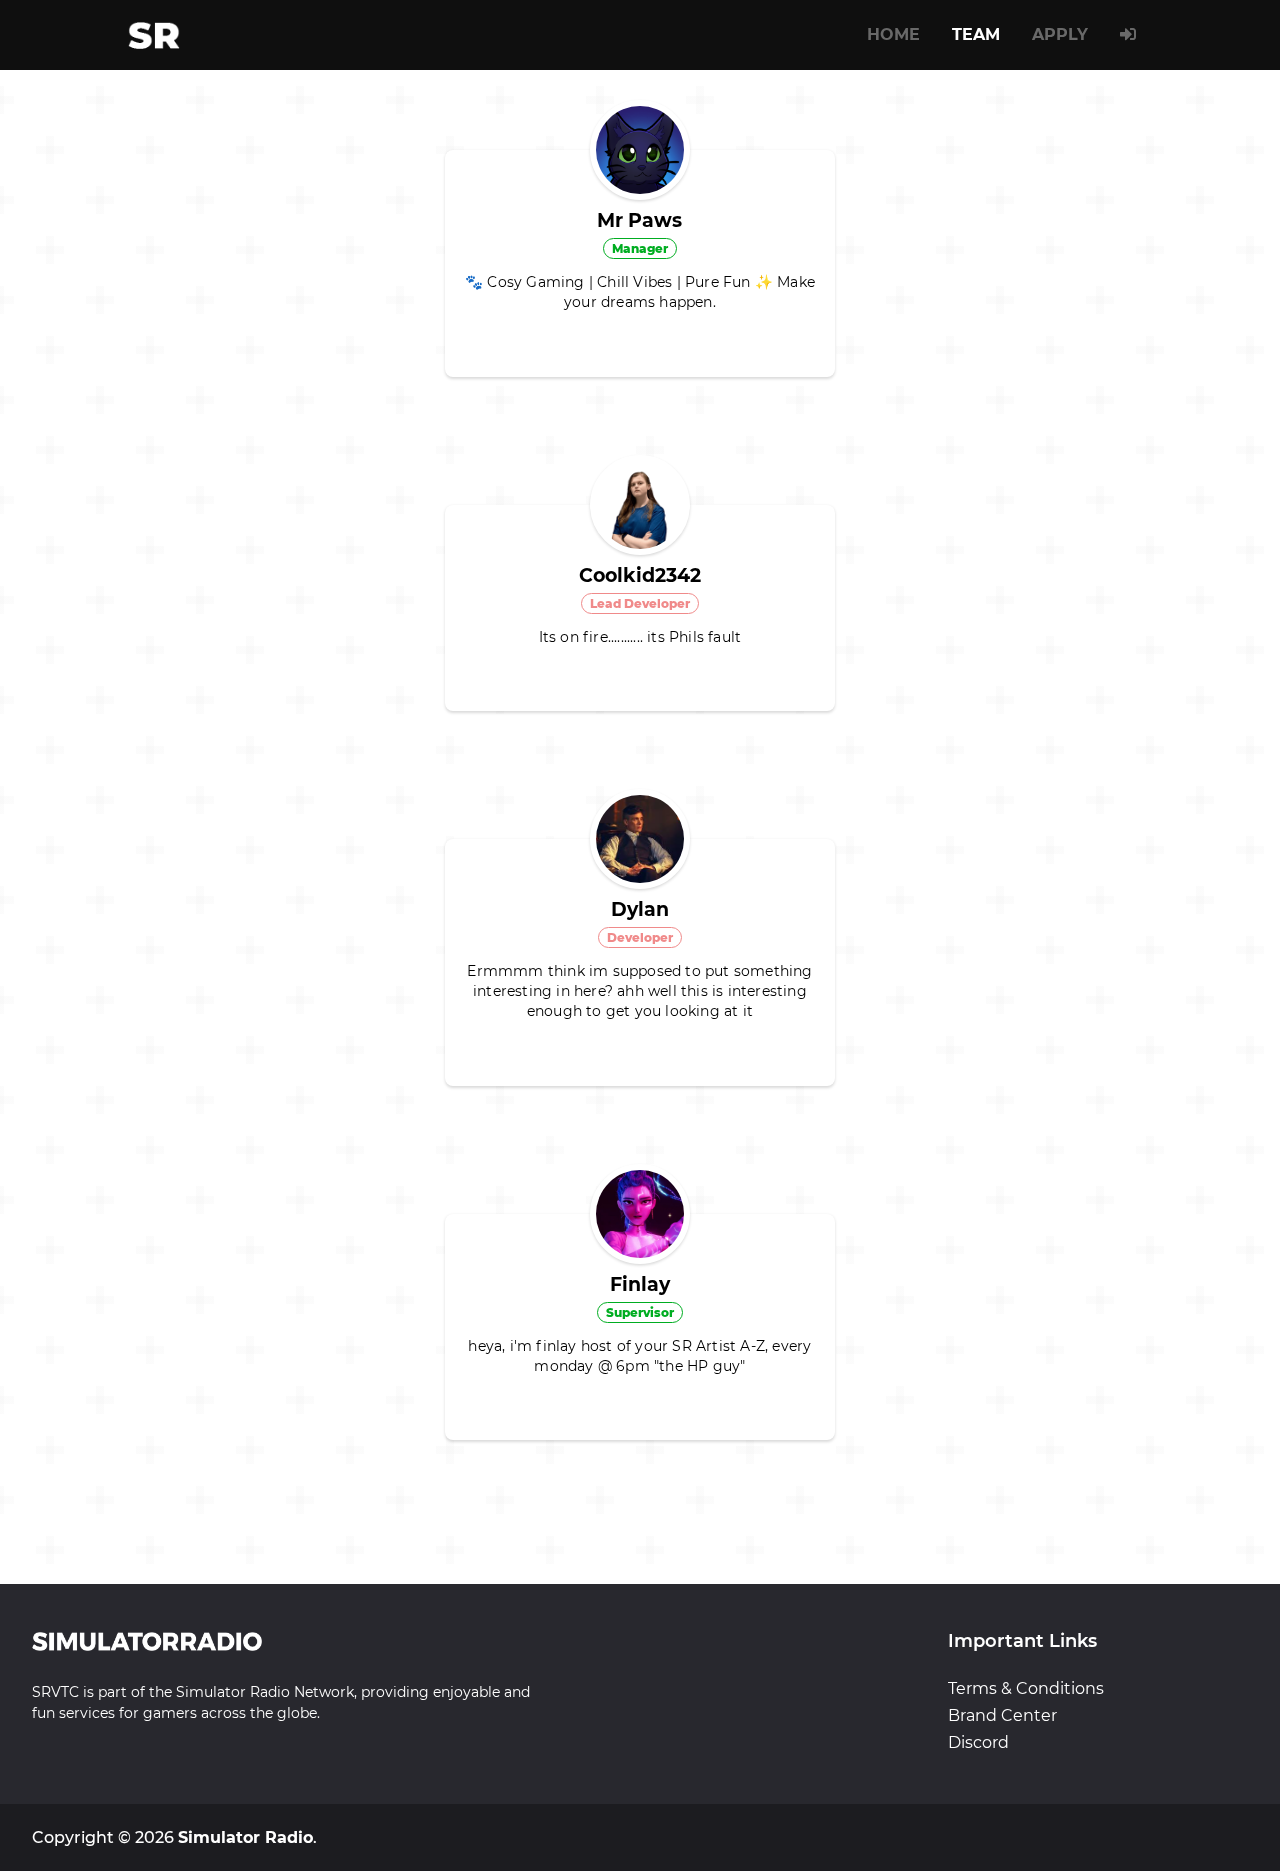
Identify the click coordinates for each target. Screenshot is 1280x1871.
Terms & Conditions (1026, 1688)
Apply (1060, 34)
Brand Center (1002, 1715)
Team (976, 34)
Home (893, 34)
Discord (978, 1742)
